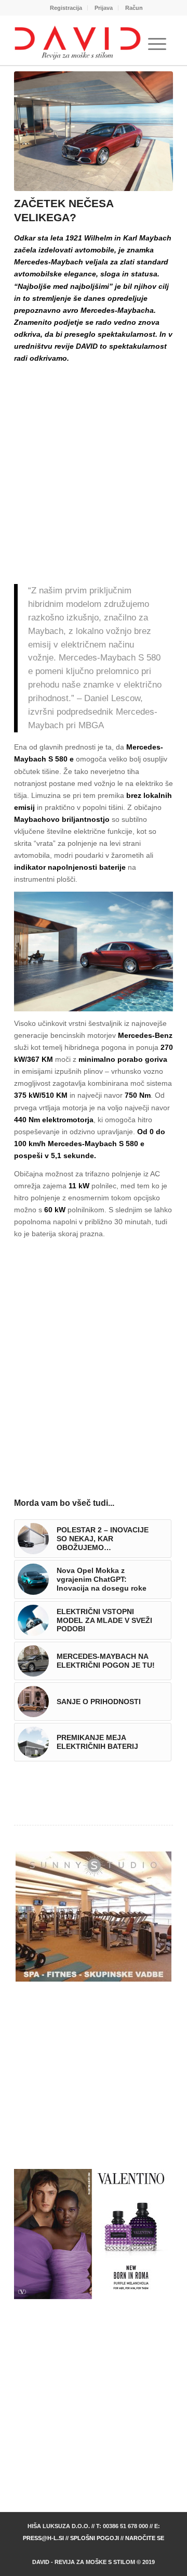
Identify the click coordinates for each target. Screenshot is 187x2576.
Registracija (66, 8)
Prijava (104, 8)
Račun (134, 8)
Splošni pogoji (95, 2538)
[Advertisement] (94, 464)
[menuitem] (66, 8)
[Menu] (157, 44)
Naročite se (145, 2538)
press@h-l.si (43, 2538)
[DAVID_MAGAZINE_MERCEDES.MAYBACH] (94, 131)
